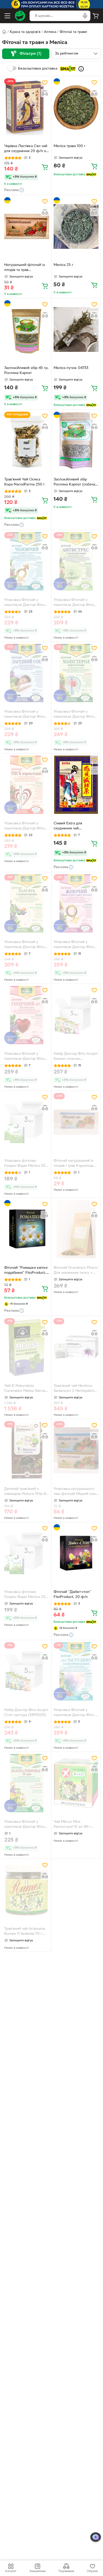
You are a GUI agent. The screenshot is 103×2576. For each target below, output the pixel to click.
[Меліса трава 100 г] (76, 107)
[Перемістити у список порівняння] (45, 93)
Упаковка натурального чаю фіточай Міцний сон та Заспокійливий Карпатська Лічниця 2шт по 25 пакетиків (75, 1492)
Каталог (11, 2571)
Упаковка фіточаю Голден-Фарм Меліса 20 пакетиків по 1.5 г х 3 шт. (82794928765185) (25, 1595)
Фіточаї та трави (73, 32)
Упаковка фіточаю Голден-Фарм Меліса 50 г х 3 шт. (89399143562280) (26, 1164)
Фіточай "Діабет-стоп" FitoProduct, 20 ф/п (72, 1595)
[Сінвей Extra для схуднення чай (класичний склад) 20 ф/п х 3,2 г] (76, 785)
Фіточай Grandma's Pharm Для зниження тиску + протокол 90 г (76, 1271)
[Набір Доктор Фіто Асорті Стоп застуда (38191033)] (27, 1671)
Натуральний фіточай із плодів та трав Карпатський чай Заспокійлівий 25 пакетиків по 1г (25, 268)
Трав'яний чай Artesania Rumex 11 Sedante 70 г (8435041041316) (25, 1932)
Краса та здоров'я (25, 32)
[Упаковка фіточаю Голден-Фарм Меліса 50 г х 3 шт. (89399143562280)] (27, 1122)
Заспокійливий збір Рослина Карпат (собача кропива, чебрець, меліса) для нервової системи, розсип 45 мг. (76, 483)
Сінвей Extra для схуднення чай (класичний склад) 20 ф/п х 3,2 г (75, 827)
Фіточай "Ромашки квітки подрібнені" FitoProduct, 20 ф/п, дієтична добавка (26, 1271)
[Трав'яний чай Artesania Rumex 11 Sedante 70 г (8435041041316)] (27, 1890)
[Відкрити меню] (7, 16)
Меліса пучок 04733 (71, 368)
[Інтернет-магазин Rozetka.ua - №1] (20, 16)
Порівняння (66, 2571)
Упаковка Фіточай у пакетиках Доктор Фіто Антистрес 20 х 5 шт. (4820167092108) (74, 603)
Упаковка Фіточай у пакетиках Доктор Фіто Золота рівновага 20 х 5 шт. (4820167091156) (25, 1825)
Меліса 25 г (64, 265)
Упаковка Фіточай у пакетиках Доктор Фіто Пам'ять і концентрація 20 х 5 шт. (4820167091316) (26, 945)
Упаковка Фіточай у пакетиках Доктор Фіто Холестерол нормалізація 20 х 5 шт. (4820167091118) (76, 715)
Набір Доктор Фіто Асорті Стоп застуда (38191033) (26, 1713)
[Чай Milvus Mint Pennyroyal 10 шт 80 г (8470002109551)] (76, 1783)
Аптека (50, 32)
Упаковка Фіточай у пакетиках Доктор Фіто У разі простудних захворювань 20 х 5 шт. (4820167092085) (76, 1713)
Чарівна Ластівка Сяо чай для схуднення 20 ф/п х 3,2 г (26, 149)
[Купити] (45, 167)
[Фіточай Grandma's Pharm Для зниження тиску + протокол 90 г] (76, 1229)
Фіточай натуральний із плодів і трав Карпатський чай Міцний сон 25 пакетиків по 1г (76, 1164)
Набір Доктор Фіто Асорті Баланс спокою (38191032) (76, 1057)
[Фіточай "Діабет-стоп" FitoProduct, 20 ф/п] (76, 1553)
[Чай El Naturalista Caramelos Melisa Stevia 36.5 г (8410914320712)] (27, 1347)
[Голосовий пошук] (85, 16)
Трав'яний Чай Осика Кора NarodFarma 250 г (25, 482)
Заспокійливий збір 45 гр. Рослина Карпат (26, 371)
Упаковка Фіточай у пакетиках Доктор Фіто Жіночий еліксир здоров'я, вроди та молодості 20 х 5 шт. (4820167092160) (74, 945)
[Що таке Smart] (81, 69)
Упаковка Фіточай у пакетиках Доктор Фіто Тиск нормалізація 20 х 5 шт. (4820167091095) (25, 827)
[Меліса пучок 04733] (76, 329)
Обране (92, 2571)
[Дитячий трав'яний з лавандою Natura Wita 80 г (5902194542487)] (27, 1450)
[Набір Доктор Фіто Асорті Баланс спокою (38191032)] (76, 1015)
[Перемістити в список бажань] (45, 82)
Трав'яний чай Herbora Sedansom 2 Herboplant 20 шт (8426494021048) (74, 1389)
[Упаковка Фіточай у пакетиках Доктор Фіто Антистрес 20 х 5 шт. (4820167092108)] (76, 561)
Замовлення (37, 2571)
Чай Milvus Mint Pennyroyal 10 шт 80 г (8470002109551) (72, 1825)
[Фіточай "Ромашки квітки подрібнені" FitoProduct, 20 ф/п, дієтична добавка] (27, 1229)
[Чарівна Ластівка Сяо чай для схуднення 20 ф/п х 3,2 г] (27, 107)
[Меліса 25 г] (76, 226)
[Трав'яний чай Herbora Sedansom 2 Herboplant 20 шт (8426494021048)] (76, 1347)
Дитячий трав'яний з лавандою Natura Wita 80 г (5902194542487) (26, 1492)
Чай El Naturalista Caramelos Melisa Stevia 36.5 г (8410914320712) (25, 1389)
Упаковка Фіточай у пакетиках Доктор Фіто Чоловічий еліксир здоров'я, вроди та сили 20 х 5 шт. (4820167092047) (25, 603)
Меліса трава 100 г (70, 146)
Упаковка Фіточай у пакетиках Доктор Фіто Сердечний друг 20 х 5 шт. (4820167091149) (24, 1057)
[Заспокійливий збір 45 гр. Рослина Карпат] (27, 329)
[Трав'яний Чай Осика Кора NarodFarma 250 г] (27, 441)
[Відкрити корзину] (96, 16)
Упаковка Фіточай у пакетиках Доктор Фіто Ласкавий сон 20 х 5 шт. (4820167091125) (25, 715)
